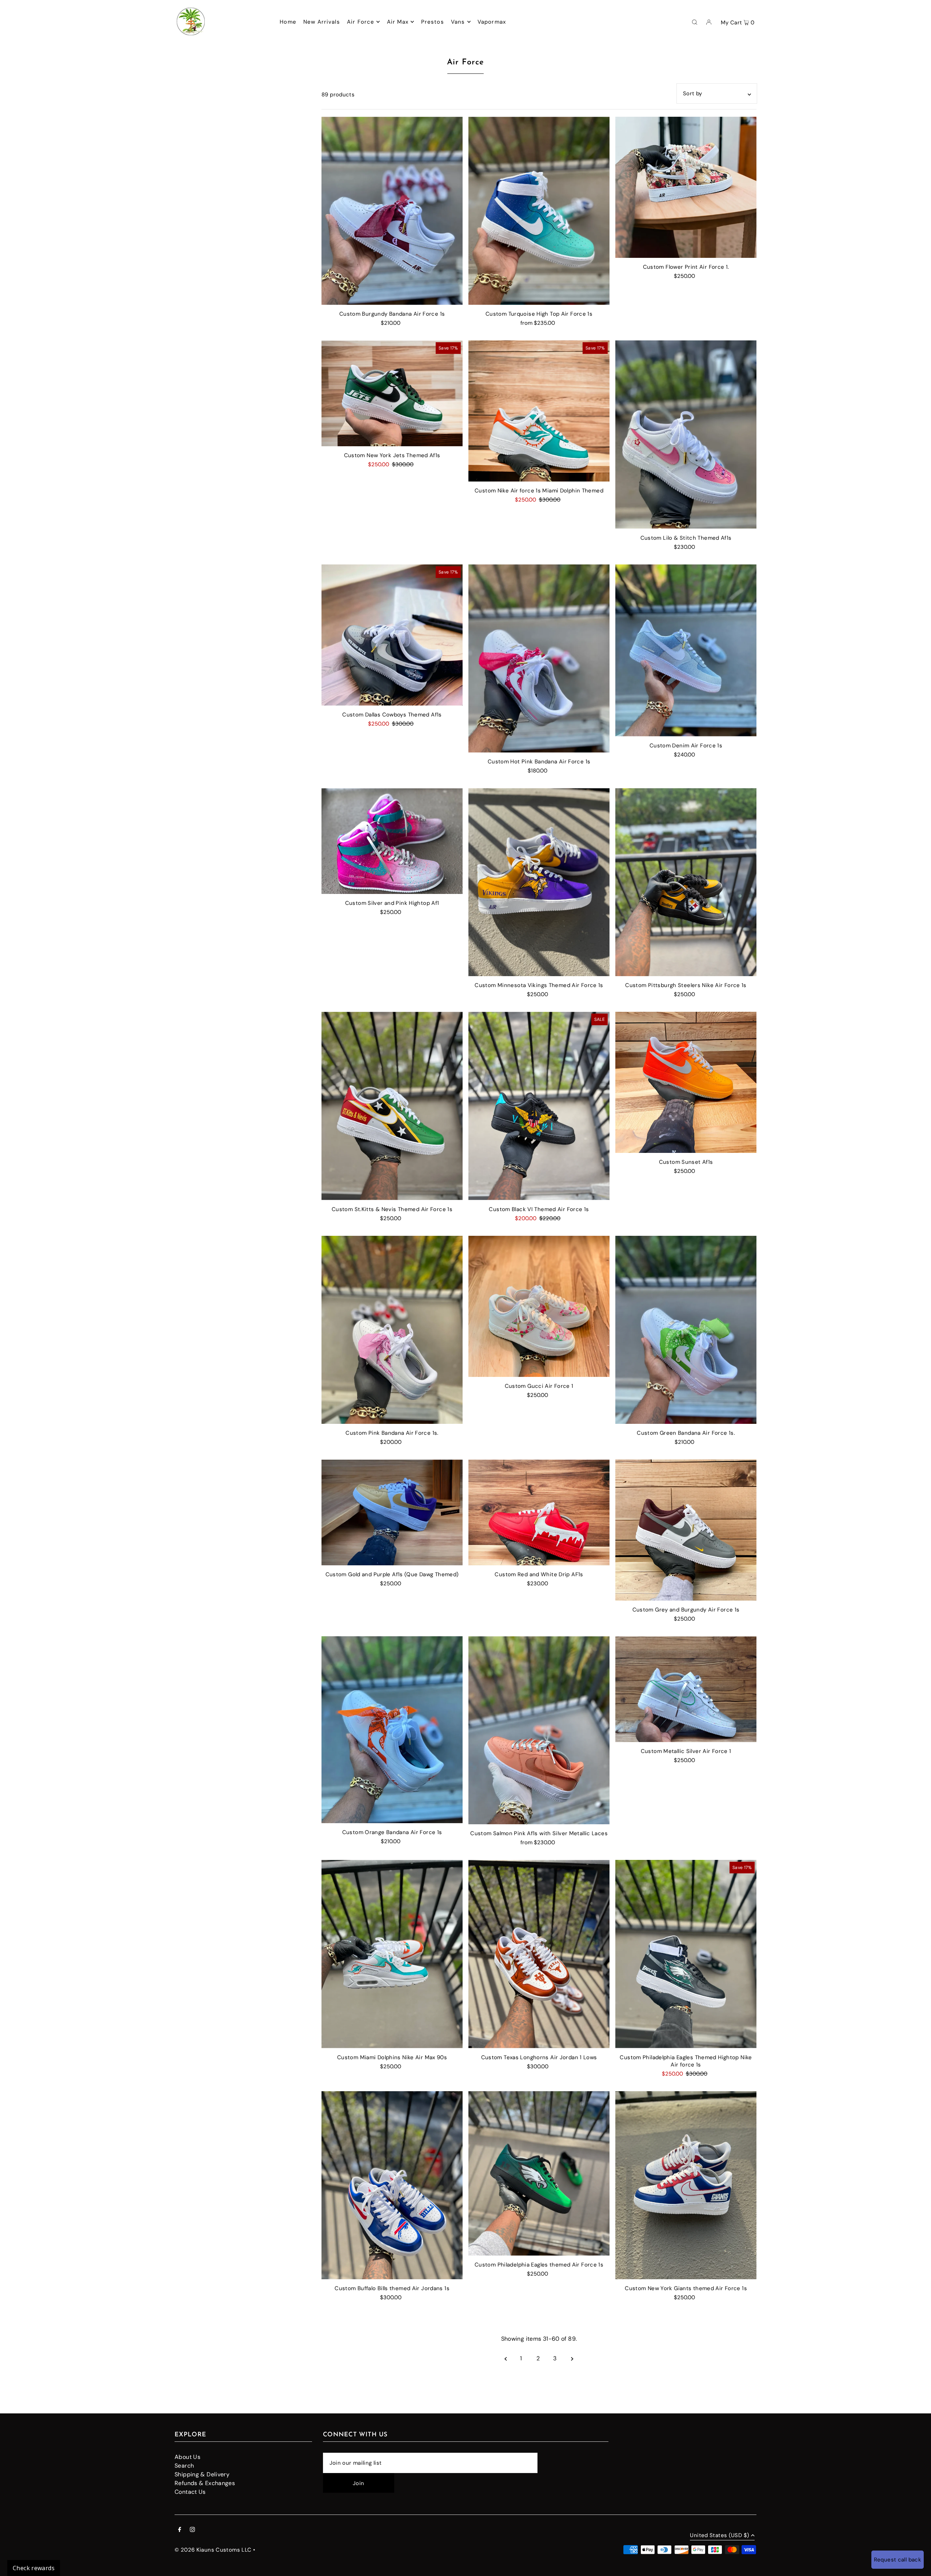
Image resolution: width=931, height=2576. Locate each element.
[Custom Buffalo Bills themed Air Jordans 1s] (392, 2185)
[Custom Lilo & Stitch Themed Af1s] (686, 434)
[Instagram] (192, 2530)
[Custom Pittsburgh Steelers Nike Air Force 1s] (686, 882)
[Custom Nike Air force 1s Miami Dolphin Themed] (539, 411)
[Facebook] (180, 2530)
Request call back (898, 2560)
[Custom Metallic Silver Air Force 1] (686, 1689)
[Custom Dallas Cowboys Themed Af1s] (392, 635)
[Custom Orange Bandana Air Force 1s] (392, 1730)
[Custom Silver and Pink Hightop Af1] (392, 841)
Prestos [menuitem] (433, 22)
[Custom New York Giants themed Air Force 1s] (686, 2185)
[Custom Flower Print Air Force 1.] (686, 187)
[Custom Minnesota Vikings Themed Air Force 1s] (539, 882)
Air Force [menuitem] (361, 22)
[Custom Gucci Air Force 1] (539, 1306)
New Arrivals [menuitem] (322, 22)
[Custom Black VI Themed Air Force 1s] (539, 1106)
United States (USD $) (720, 2536)
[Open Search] (695, 22)
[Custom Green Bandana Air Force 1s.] (686, 1330)
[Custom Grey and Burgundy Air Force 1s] (686, 1530)
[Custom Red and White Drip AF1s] (539, 1512)
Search (184, 2466)
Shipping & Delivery (202, 2474)
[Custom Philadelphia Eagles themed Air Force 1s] (539, 2173)
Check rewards (34, 2568)
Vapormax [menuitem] (492, 22)
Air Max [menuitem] (398, 22)
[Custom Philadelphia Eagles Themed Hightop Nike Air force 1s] (686, 1954)
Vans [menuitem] (458, 22)
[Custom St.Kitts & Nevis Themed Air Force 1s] (392, 1106)
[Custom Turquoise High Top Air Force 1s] (539, 211)
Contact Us (190, 2492)
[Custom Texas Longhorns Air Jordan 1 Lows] (539, 1954)
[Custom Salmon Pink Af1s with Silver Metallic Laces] (539, 1730)
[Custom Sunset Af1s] (686, 1082)
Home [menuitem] (288, 22)
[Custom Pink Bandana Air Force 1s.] (392, 1330)
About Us (187, 2457)
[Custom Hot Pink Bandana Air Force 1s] (539, 658)
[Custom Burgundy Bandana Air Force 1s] (392, 211)
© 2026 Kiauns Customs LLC (213, 2550)
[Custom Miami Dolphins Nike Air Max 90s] (392, 1954)
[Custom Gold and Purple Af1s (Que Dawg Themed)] (392, 1512)
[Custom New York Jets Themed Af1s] (392, 393)
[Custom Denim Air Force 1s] (686, 650)
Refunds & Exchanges (205, 2483)
